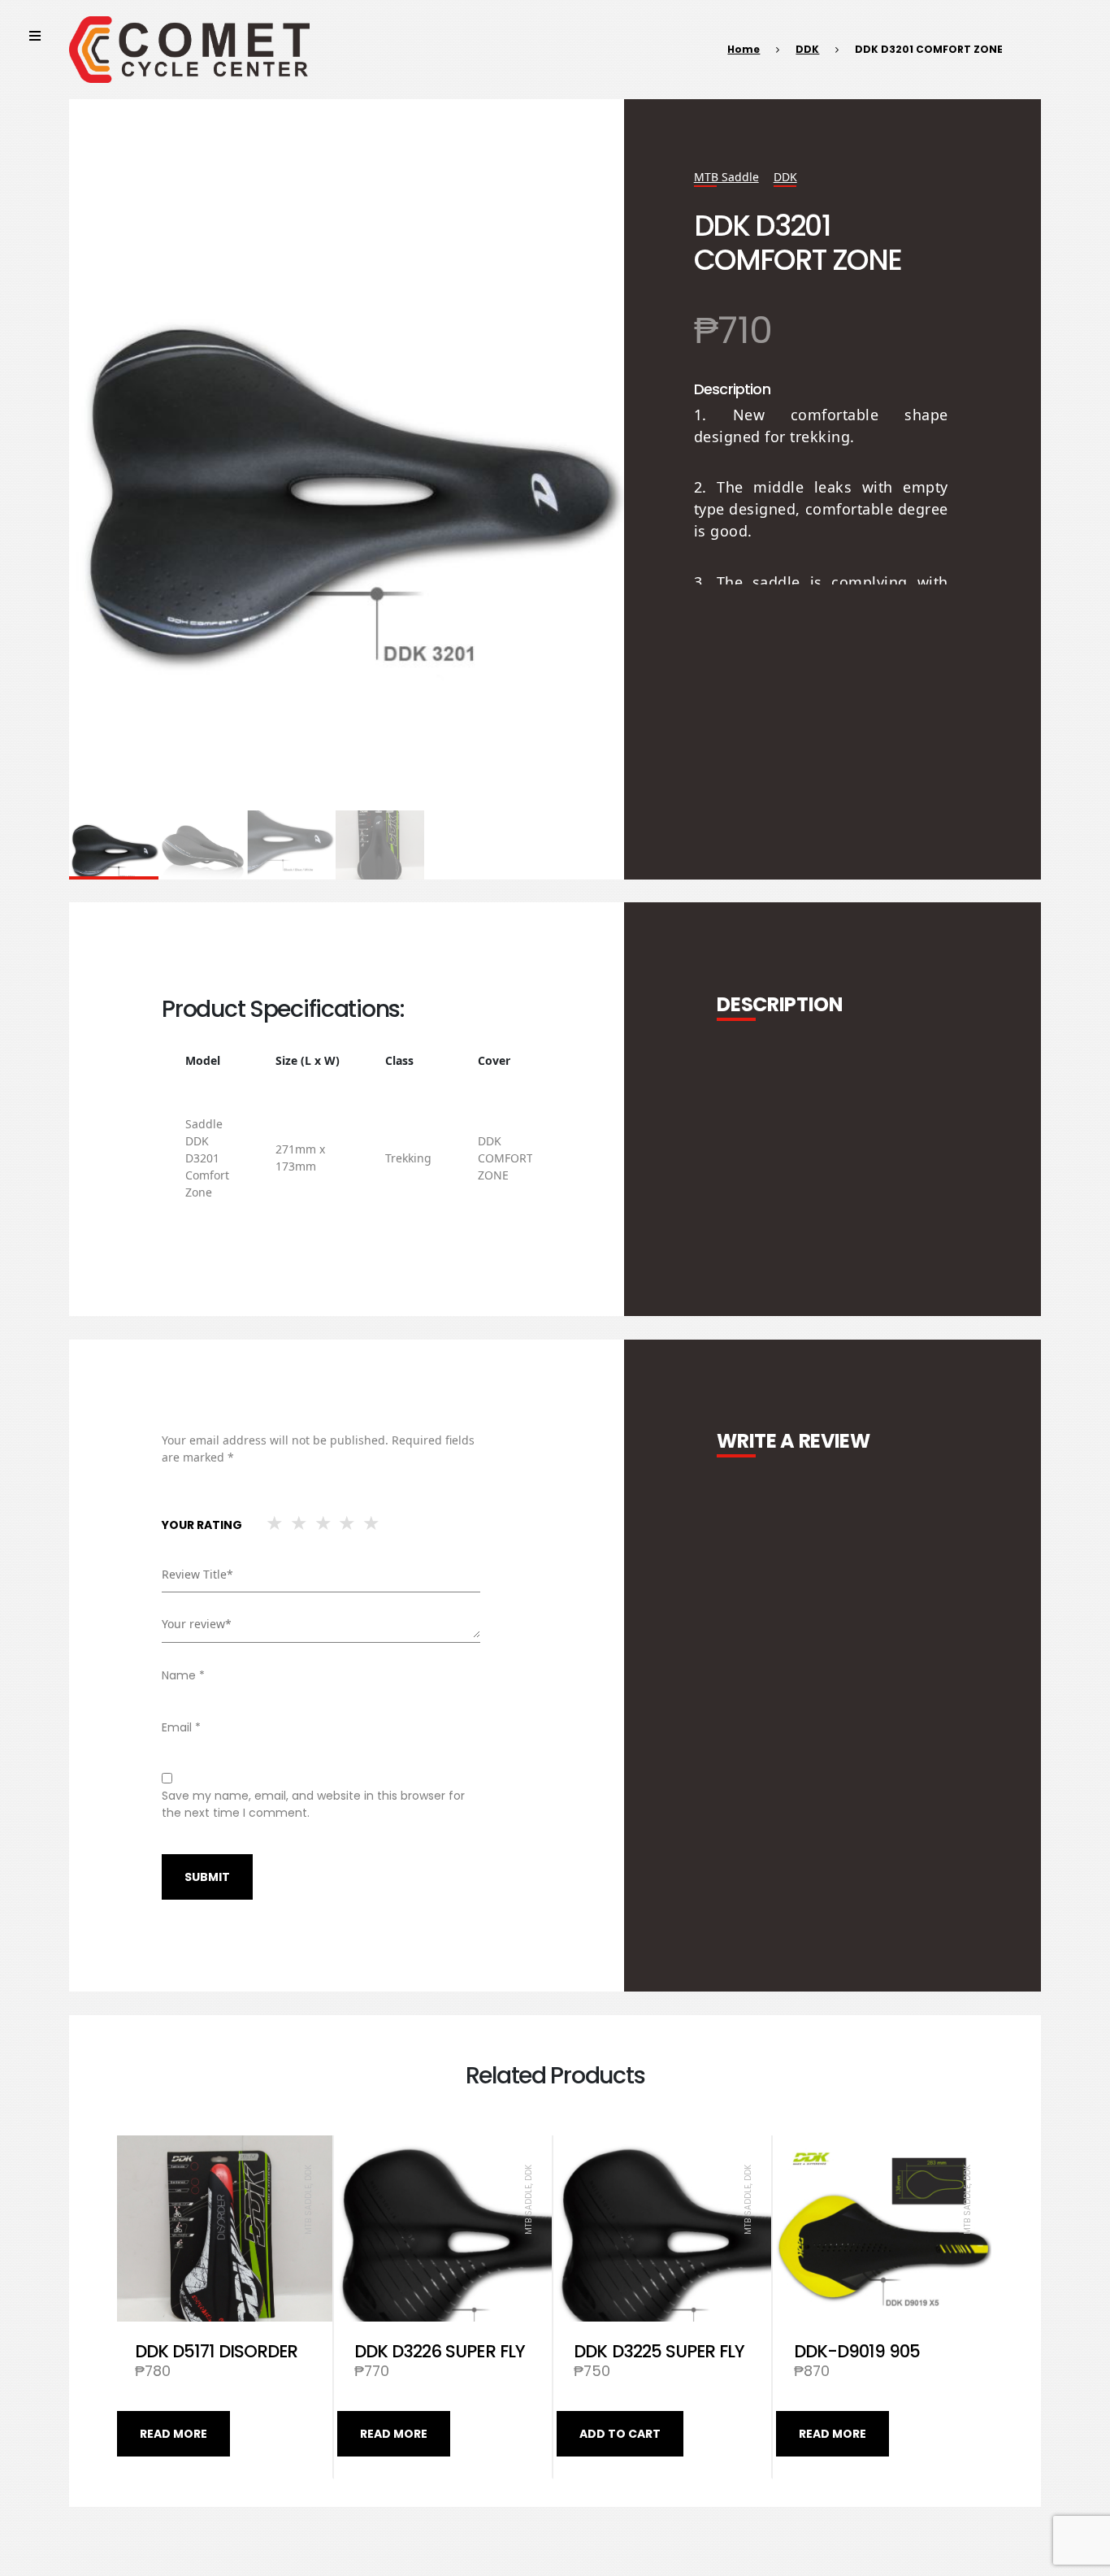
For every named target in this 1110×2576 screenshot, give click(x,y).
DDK (807, 49)
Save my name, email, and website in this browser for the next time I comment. (313, 1804)
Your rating (202, 1525)
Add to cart (620, 2434)
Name (183, 1675)
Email (181, 1727)
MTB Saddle (726, 177)
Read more (173, 2434)
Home (744, 49)
